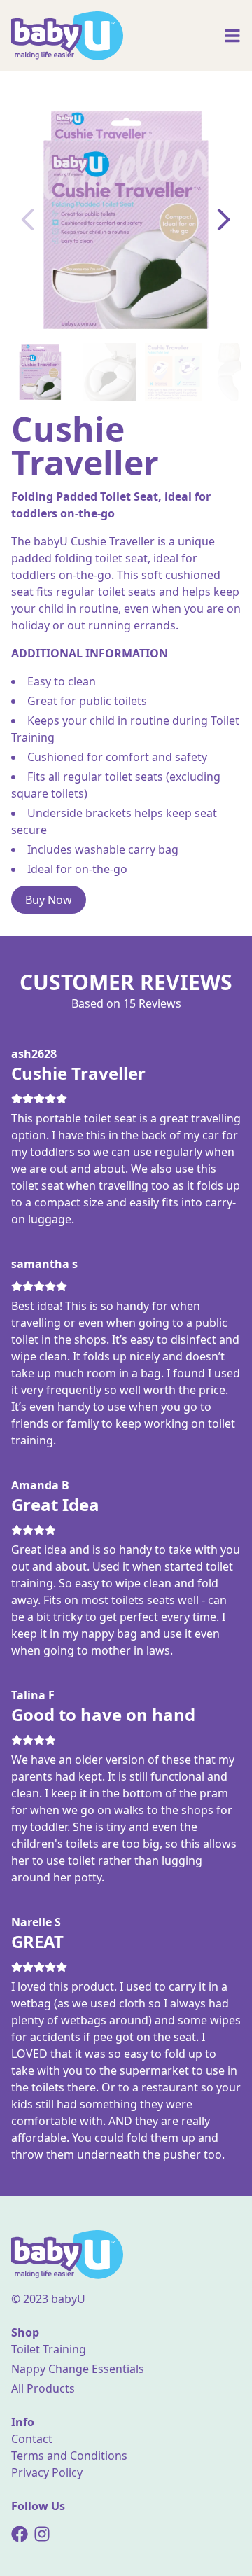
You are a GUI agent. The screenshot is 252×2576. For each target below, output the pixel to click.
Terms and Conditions (69, 2456)
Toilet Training (49, 2349)
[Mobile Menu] (232, 36)
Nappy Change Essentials (78, 2369)
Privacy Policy (47, 2472)
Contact (32, 2439)
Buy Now (49, 900)
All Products (43, 2388)
